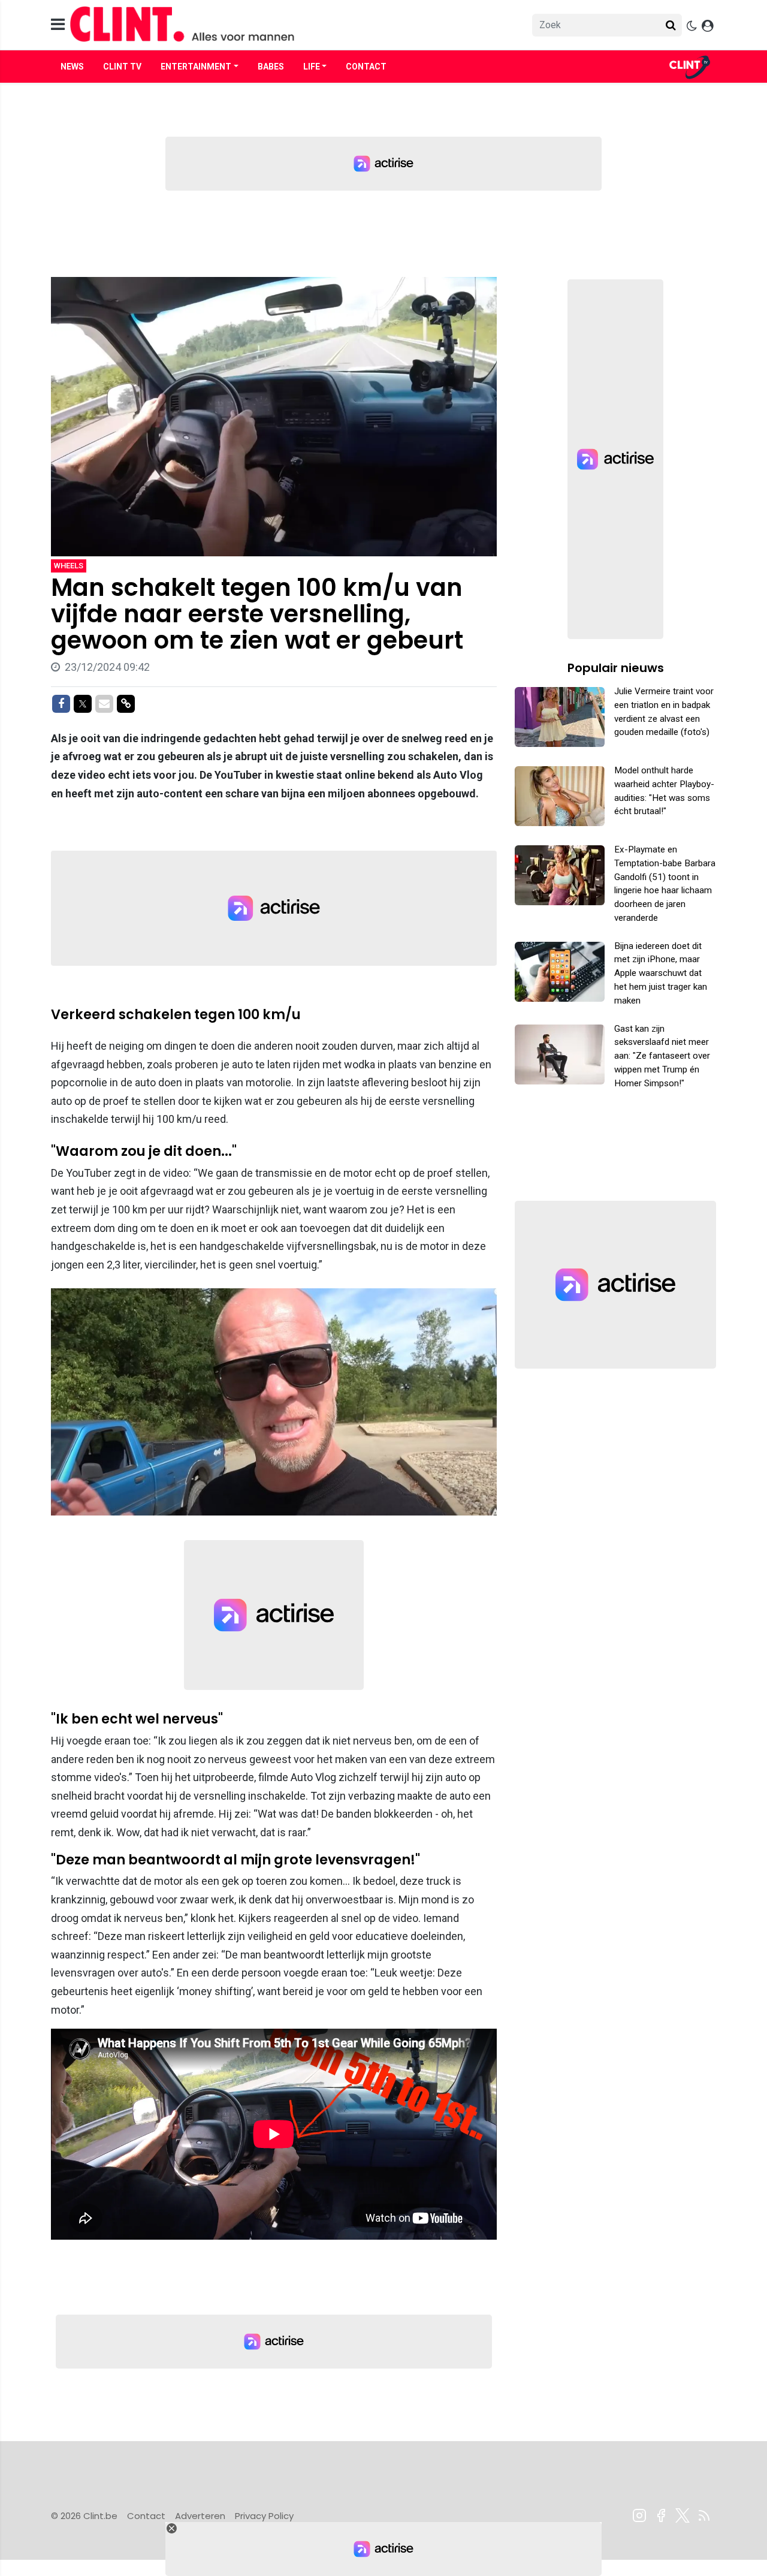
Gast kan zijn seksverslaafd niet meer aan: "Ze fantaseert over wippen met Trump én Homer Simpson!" (662, 1056)
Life (312, 67)
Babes (271, 67)
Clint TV (122, 67)
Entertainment (196, 67)
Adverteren (200, 2516)
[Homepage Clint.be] (276, 25)
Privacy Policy (264, 2516)
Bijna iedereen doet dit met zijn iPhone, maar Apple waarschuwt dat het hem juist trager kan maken (661, 973)
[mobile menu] (58, 25)
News (72, 67)
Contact (366, 67)
